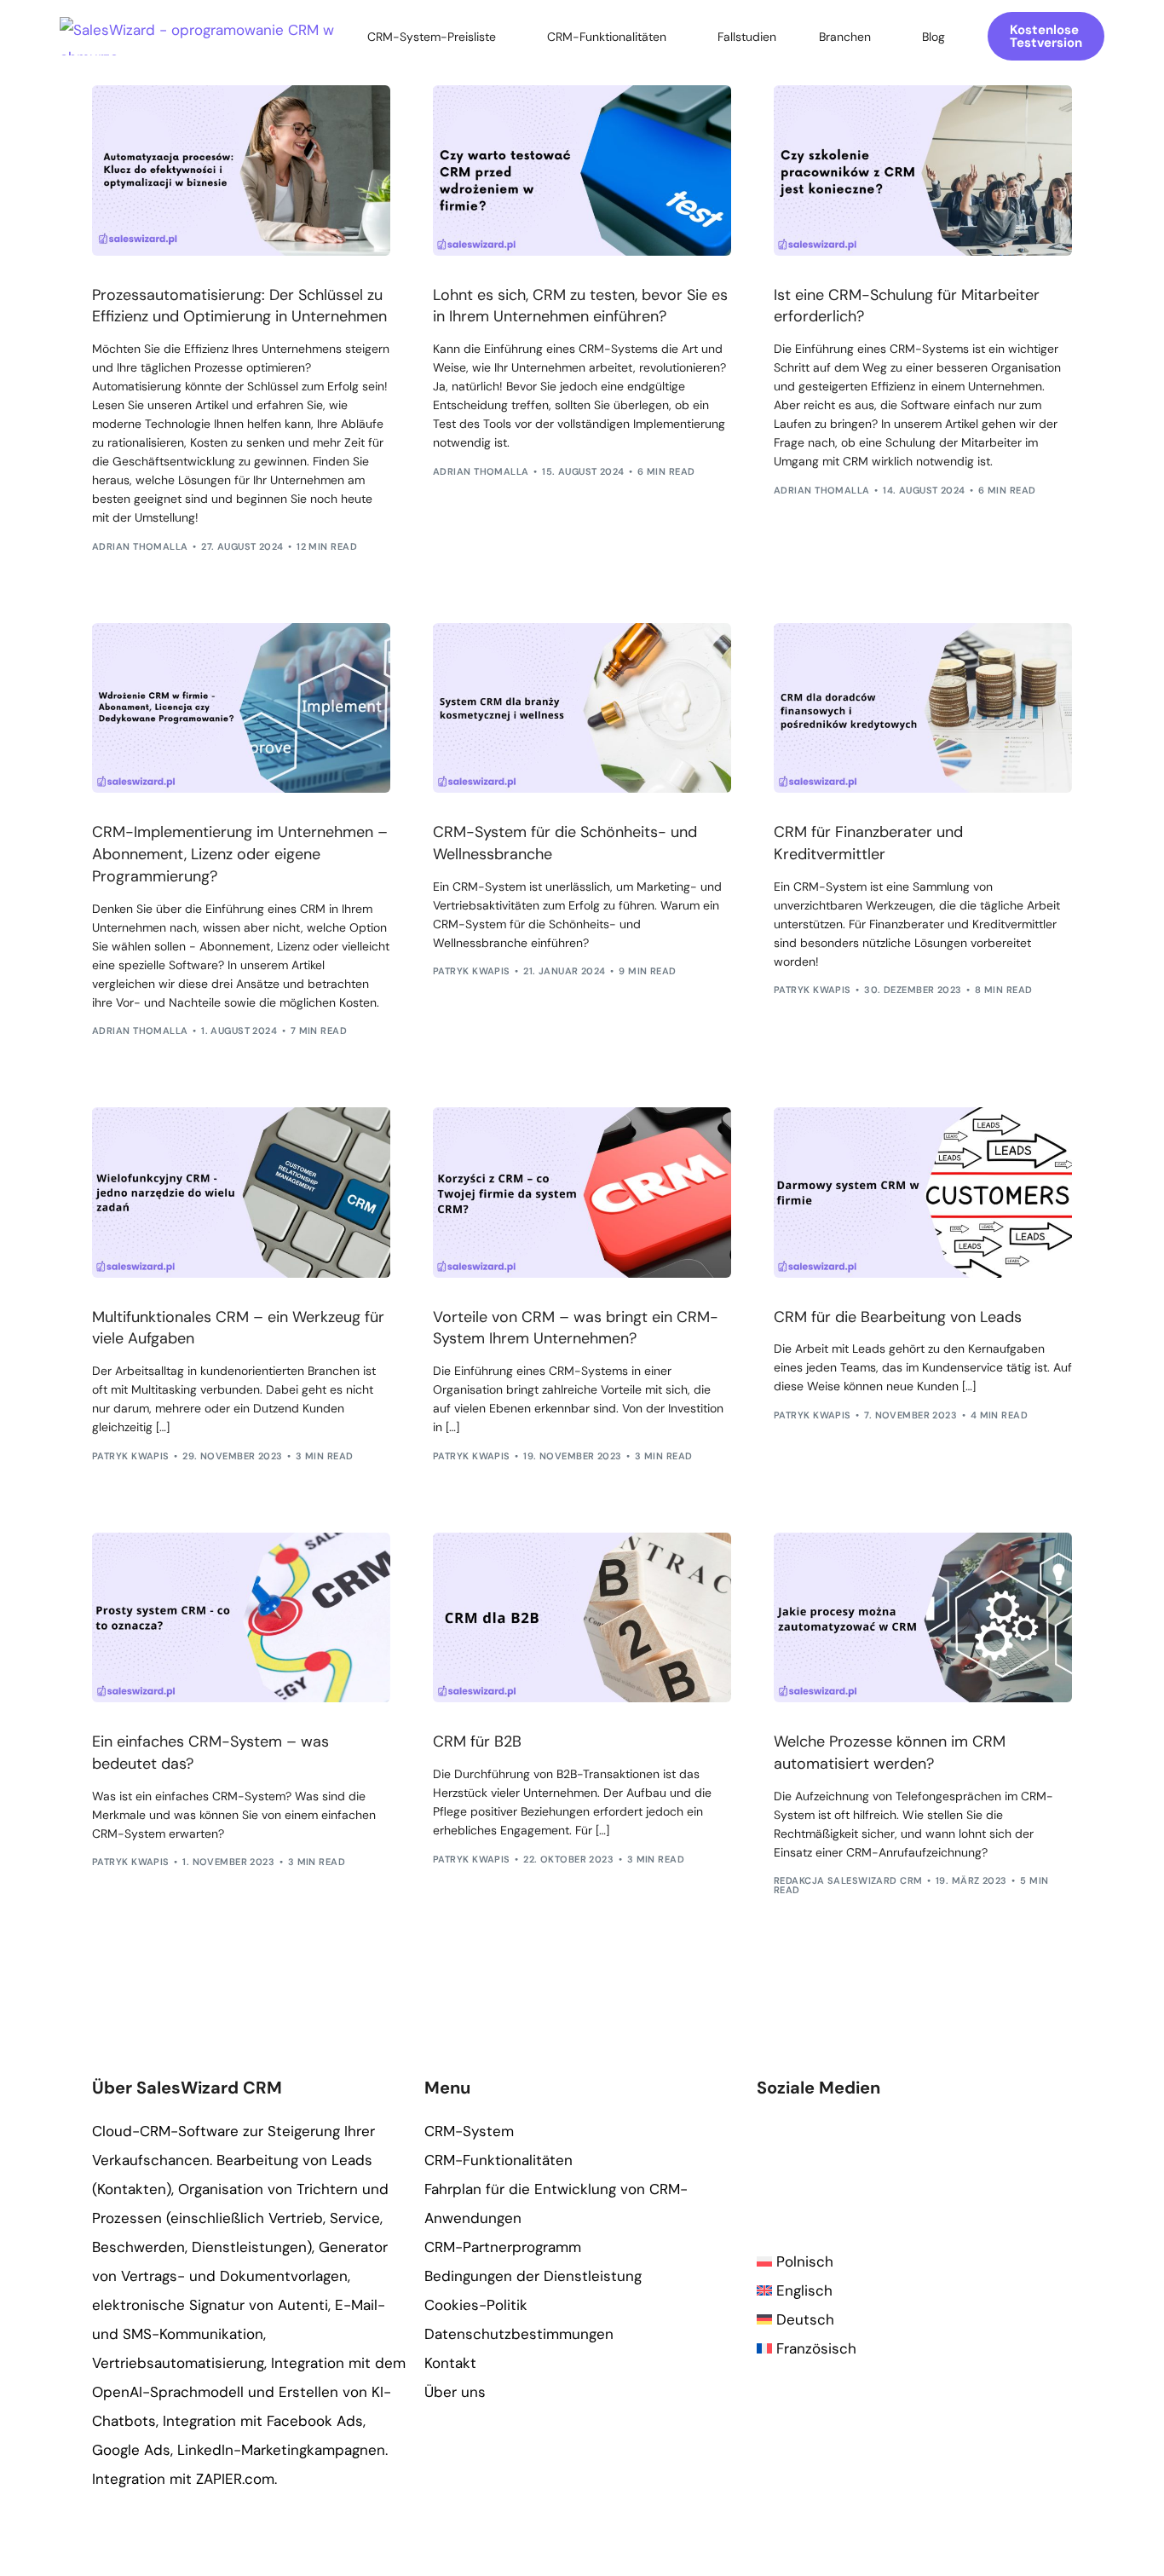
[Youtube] (793, 2174)
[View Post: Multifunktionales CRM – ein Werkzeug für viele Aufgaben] (241, 1193)
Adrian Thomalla (140, 546)
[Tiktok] (905, 2174)
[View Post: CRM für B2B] (582, 1618)
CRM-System (469, 2131)
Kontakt (450, 2363)
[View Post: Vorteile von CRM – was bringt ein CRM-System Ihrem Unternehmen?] (582, 1193)
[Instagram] (821, 2174)
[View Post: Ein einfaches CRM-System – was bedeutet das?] (241, 1618)
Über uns (455, 2392)
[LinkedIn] (849, 2174)
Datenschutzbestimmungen (519, 2334)
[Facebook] (765, 2174)
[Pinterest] (877, 2174)
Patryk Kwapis (472, 971)
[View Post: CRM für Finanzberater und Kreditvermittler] (923, 708)
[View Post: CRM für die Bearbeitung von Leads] (923, 1193)
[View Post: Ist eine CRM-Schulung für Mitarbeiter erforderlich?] (923, 170)
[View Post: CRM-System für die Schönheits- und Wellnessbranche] (582, 708)
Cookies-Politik (476, 2305)
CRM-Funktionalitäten (498, 2160)
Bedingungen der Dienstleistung (533, 2276)
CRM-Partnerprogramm (503, 2247)
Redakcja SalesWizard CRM (848, 1880)
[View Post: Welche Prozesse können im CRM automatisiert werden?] (923, 1618)
